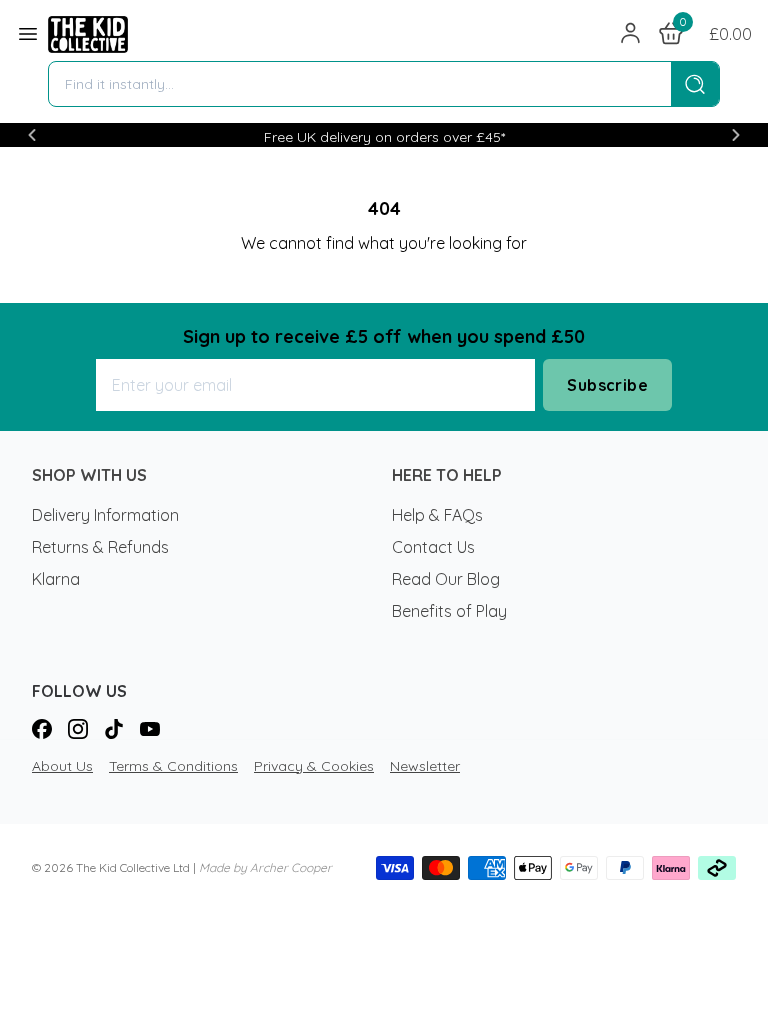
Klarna (56, 579)
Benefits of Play (449, 611)
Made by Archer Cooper (265, 867)
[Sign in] (631, 34)
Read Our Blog (446, 579)
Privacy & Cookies (314, 766)
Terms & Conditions (173, 766)
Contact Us (433, 547)
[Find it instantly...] (695, 84)
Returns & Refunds (100, 547)
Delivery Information (105, 515)
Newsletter (425, 766)
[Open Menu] (28, 34)
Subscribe (607, 385)
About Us (62, 766)
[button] (32, 135)
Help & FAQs (437, 515)
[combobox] (360, 84)
